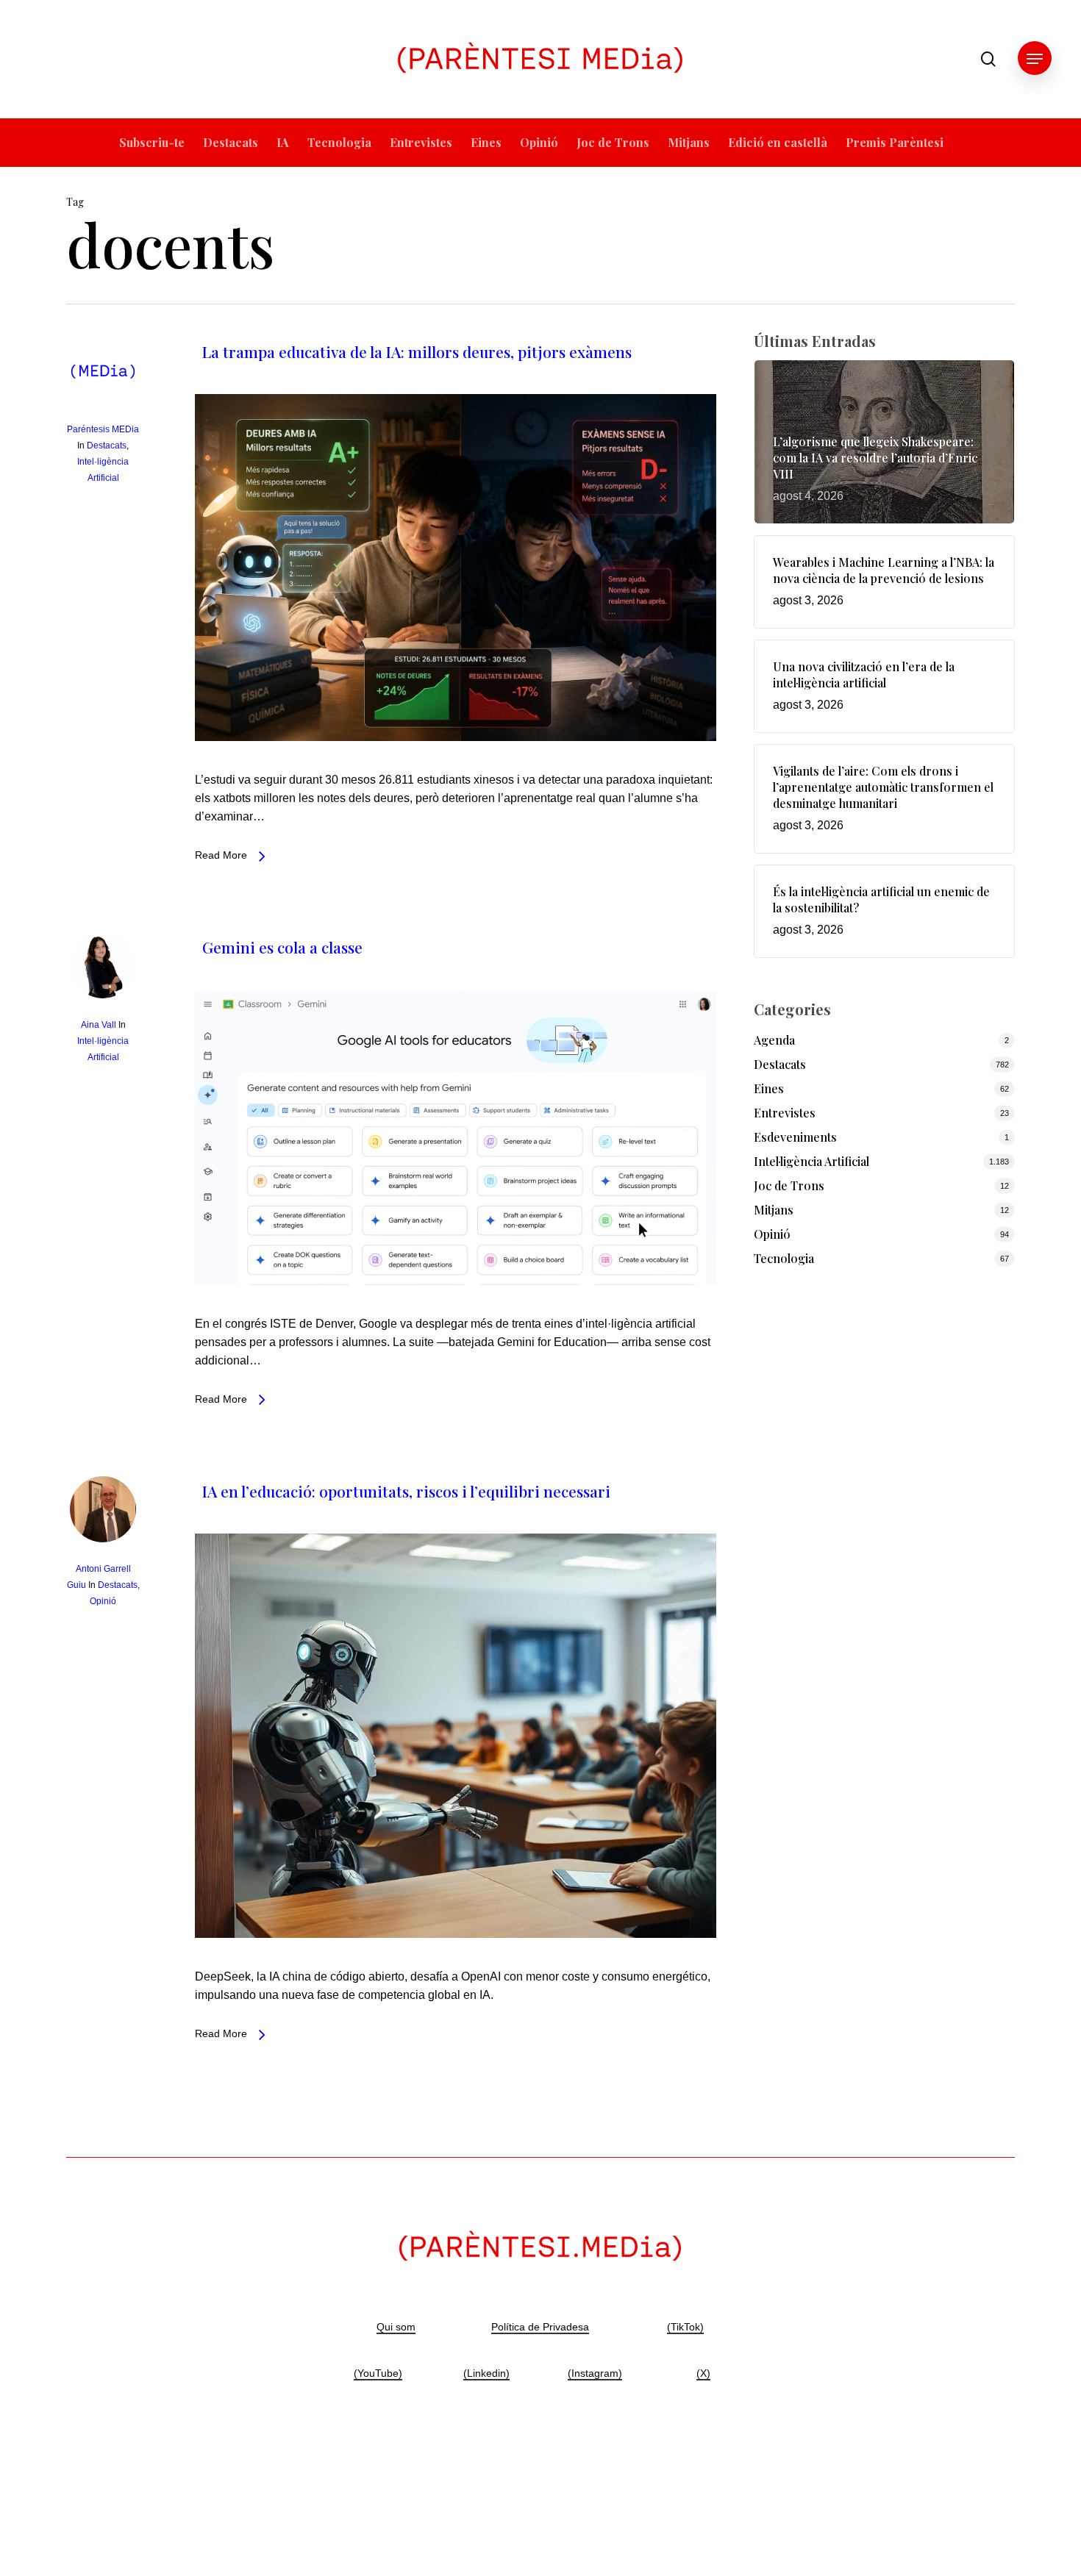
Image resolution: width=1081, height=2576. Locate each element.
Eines (769, 1088)
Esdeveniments (795, 1137)
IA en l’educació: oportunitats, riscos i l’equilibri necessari (406, 1491)
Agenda (774, 1040)
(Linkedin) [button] (486, 2373)
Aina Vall (99, 1025)
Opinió (103, 1601)
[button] (1035, 59)
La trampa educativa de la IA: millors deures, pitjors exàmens (417, 351)
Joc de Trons (789, 1185)
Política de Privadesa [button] (540, 2327)
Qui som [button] (396, 2327)
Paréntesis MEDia (103, 429)
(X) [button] (703, 2373)
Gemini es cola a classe (282, 947)
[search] (988, 59)
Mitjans (774, 1210)
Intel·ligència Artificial (811, 1161)
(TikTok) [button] (685, 2327)
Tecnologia (784, 1258)
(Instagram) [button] (595, 2373)
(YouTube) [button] (378, 2373)
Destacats (107, 446)
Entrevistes (785, 1113)
